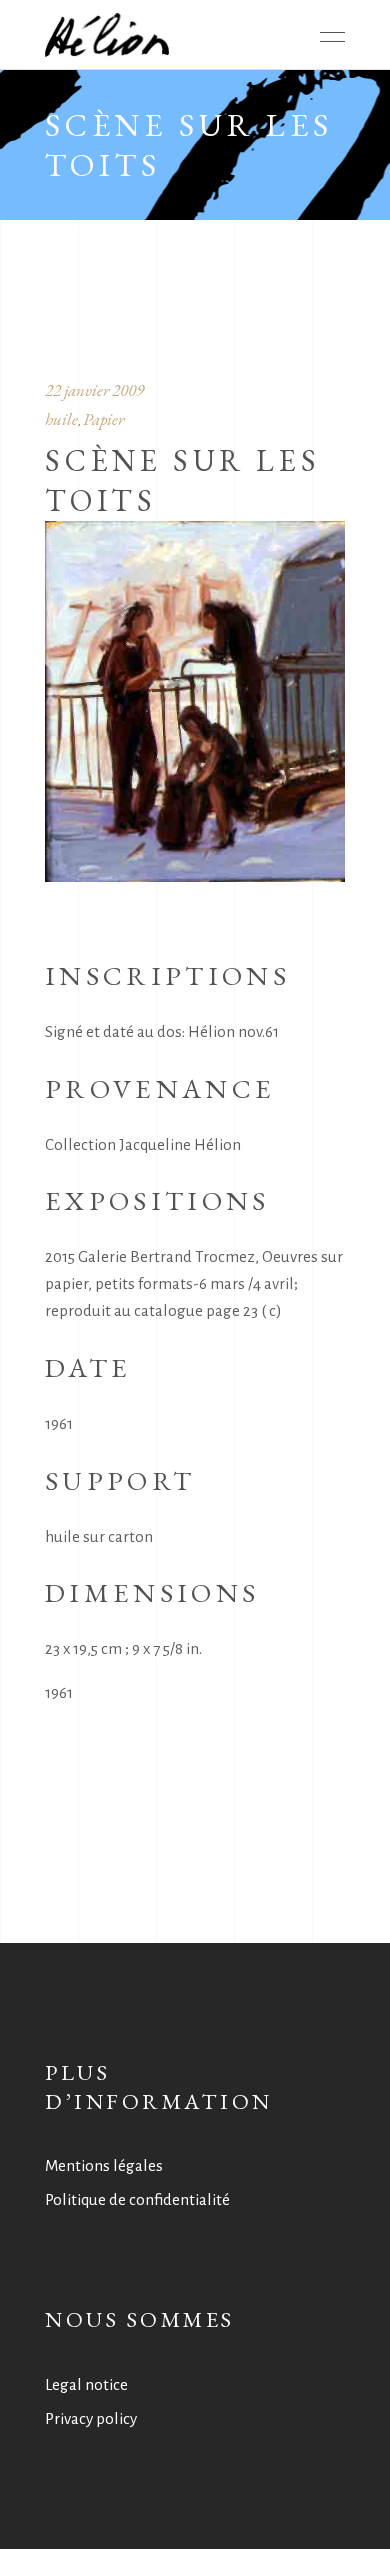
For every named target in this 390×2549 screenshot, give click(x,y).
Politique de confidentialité (137, 2199)
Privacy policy (91, 2418)
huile (61, 419)
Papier (103, 419)
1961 (59, 1692)
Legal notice (86, 2384)
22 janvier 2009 (94, 390)
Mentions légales (104, 2165)
